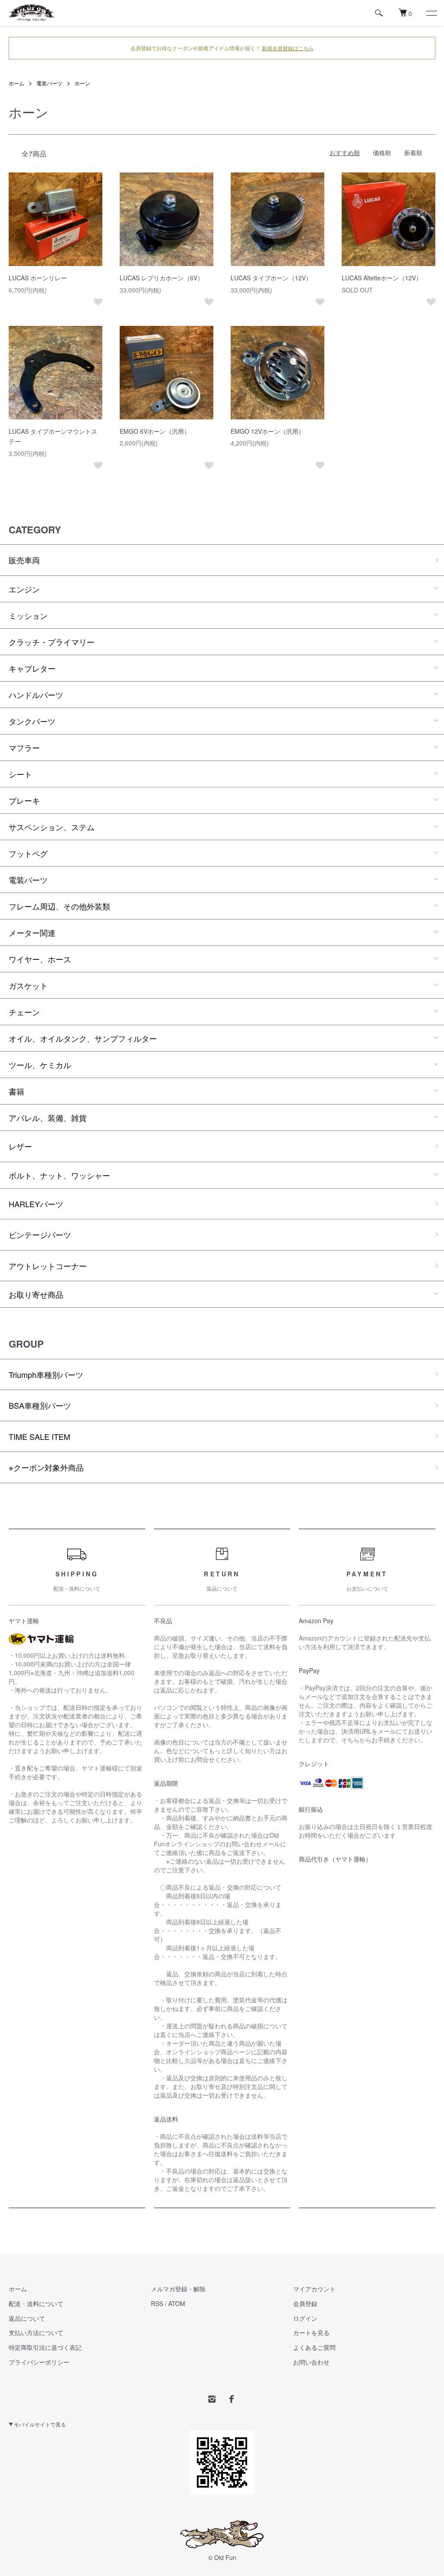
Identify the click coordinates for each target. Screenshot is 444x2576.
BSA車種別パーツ (40, 1405)
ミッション (28, 615)
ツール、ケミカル (40, 1065)
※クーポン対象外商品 (46, 1467)
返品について (27, 2318)
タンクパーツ (32, 721)
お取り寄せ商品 (36, 1294)
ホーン (82, 83)
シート (20, 774)
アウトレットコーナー (48, 1266)
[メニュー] (431, 13)
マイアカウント (314, 2289)
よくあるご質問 (314, 2347)
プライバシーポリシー (39, 2362)
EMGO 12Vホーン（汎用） (268, 431)
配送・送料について (36, 2303)
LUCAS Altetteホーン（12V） (382, 278)
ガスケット (28, 985)
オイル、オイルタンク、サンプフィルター (83, 1038)
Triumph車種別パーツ (46, 1374)
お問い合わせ (311, 2362)
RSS (157, 2303)
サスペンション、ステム (52, 827)
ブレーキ (24, 800)
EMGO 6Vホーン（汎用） (155, 431)
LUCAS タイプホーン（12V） (271, 278)
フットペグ (28, 853)
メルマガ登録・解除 (178, 2289)
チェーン (24, 1012)
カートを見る (311, 2332)
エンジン (24, 589)
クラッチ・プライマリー (52, 642)
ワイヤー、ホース (40, 959)
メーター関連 (32, 932)
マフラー (24, 747)
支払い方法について (36, 2332)
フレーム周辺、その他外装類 (59, 906)
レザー (20, 1146)
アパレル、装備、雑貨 (48, 1117)
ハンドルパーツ (36, 695)
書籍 (16, 1091)
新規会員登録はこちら (288, 48)
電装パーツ (49, 83)
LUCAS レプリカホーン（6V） (162, 278)
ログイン (305, 2318)
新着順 (413, 153)
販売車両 (24, 560)
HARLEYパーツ (36, 1204)
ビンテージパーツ (40, 1234)
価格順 (382, 153)
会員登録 (305, 2303)
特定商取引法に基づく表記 (45, 2347)
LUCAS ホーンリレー (38, 278)
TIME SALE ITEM (39, 1436)
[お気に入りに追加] (98, 302)
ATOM (177, 2303)
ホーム (16, 83)
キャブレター (32, 668)
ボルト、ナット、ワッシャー (59, 1175)
